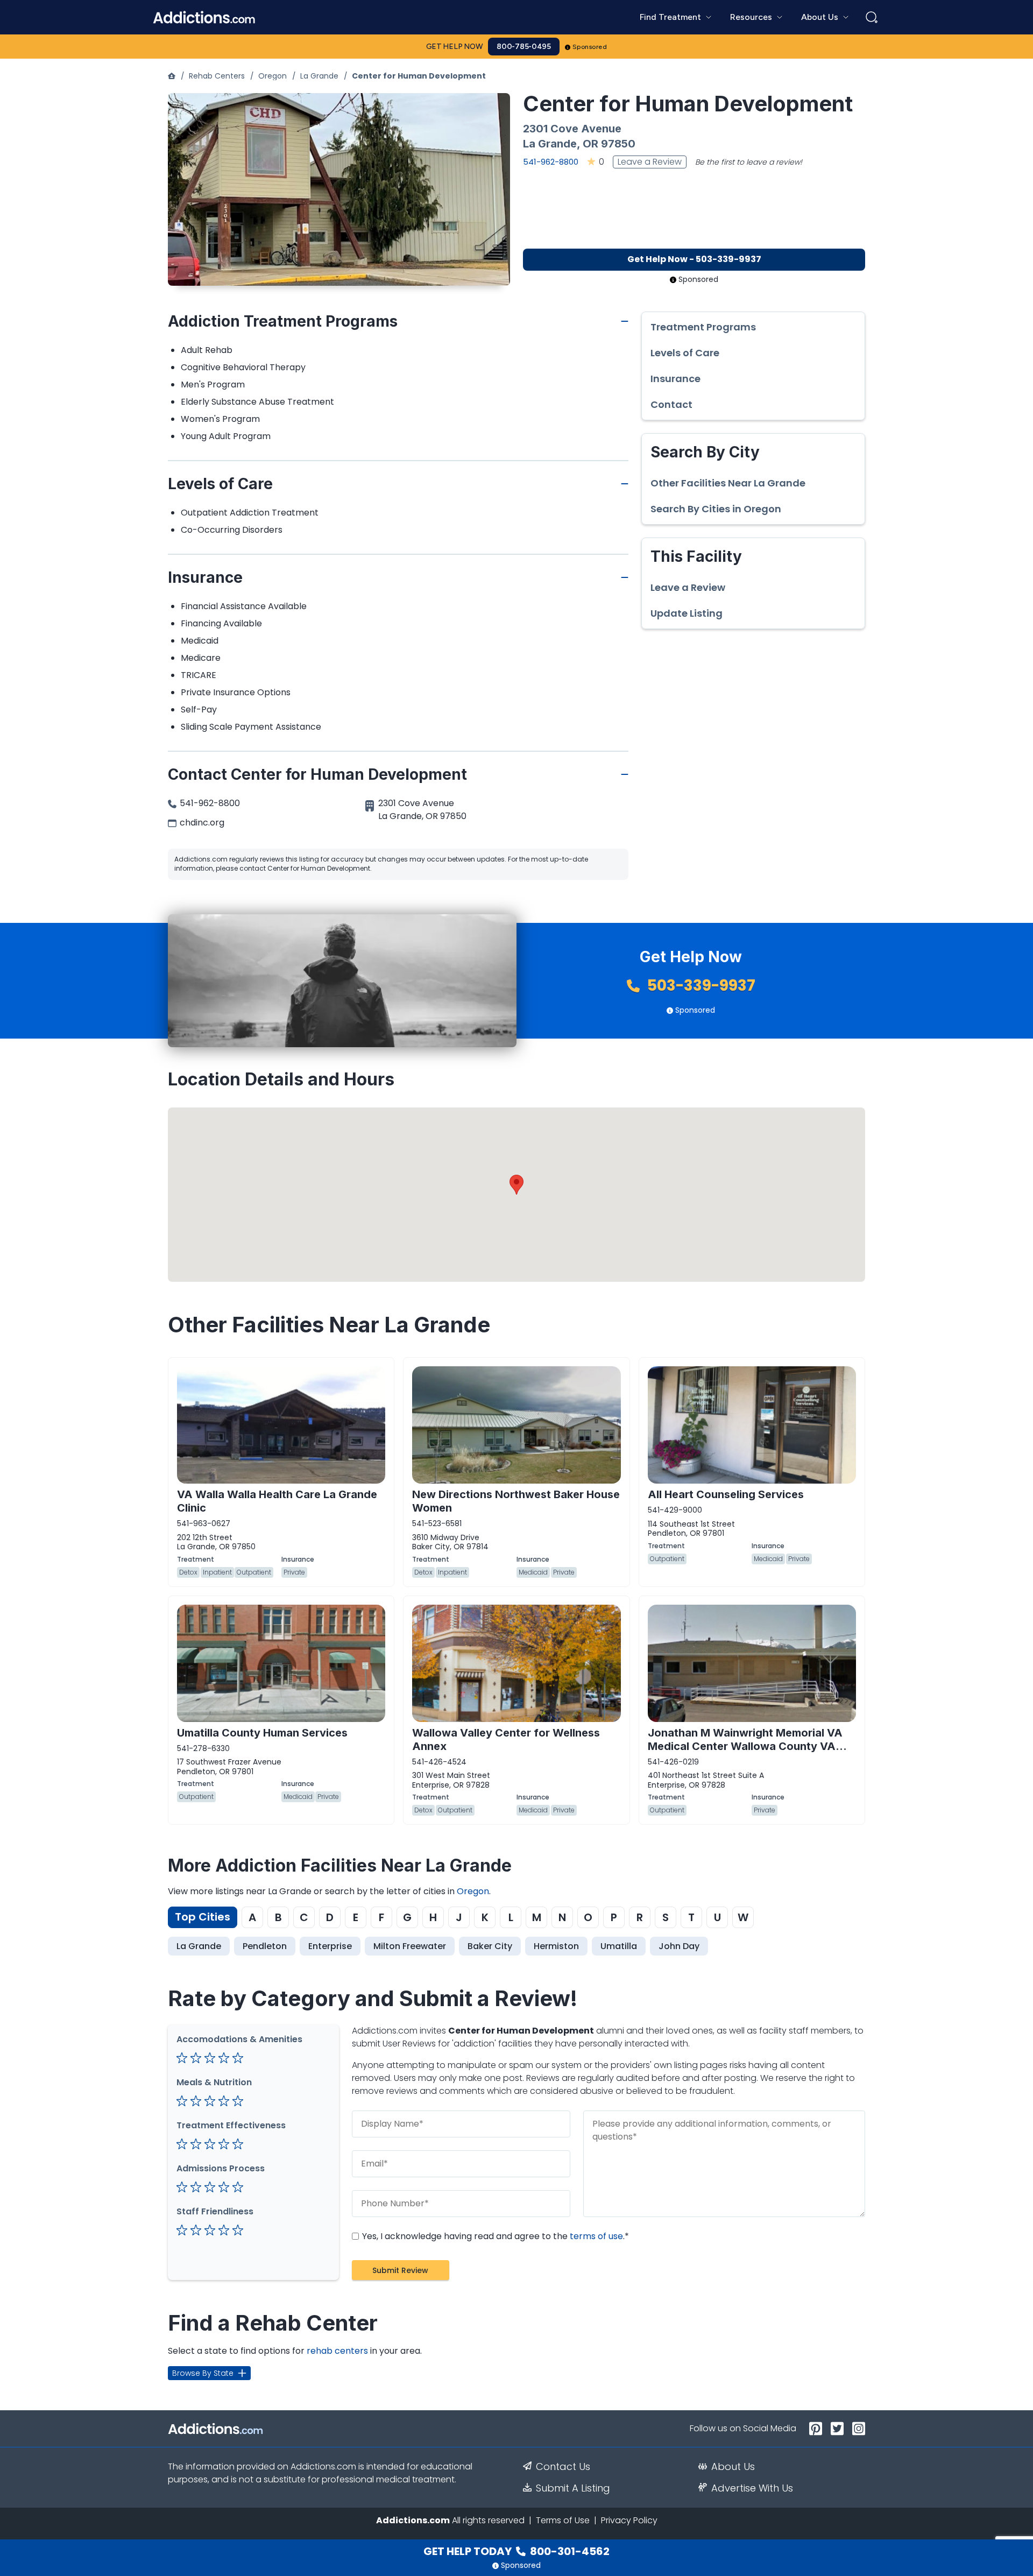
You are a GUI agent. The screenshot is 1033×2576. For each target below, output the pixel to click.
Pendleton (265, 1946)
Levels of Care (685, 353)
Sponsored (590, 47)
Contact (671, 405)
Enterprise (330, 1946)
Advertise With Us (752, 2488)
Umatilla (619, 1946)
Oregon (273, 76)
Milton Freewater (410, 1946)
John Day (679, 1946)
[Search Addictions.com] (872, 17)
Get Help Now (455, 47)
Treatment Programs (703, 327)
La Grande (319, 76)
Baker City (490, 1946)
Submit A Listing (573, 2488)
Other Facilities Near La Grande (728, 483)
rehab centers (337, 2351)
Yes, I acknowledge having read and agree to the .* (494, 2236)
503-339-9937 (700, 986)
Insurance (675, 379)
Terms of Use (563, 2520)
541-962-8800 (551, 162)
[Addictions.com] (172, 76)
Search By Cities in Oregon (716, 509)
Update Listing (687, 613)
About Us (733, 2467)
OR (590, 144)
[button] (516, 1185)
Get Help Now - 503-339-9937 (694, 259)
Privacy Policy (629, 2520)
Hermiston (556, 1946)
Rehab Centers (217, 76)
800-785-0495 (524, 47)
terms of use (596, 2236)
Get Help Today (516, 2551)
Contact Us (563, 2467)
